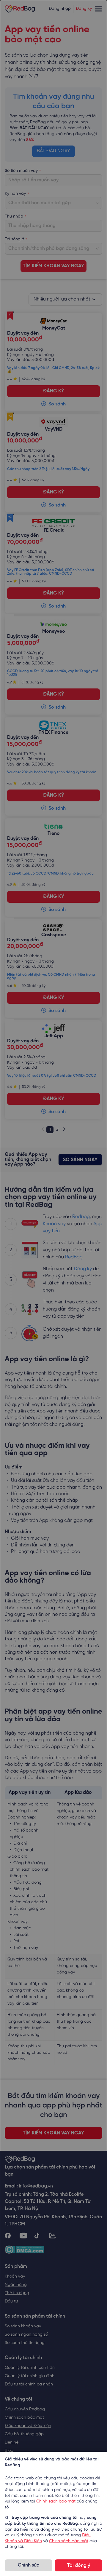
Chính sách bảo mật (56, 2501)
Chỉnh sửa (29, 2565)
